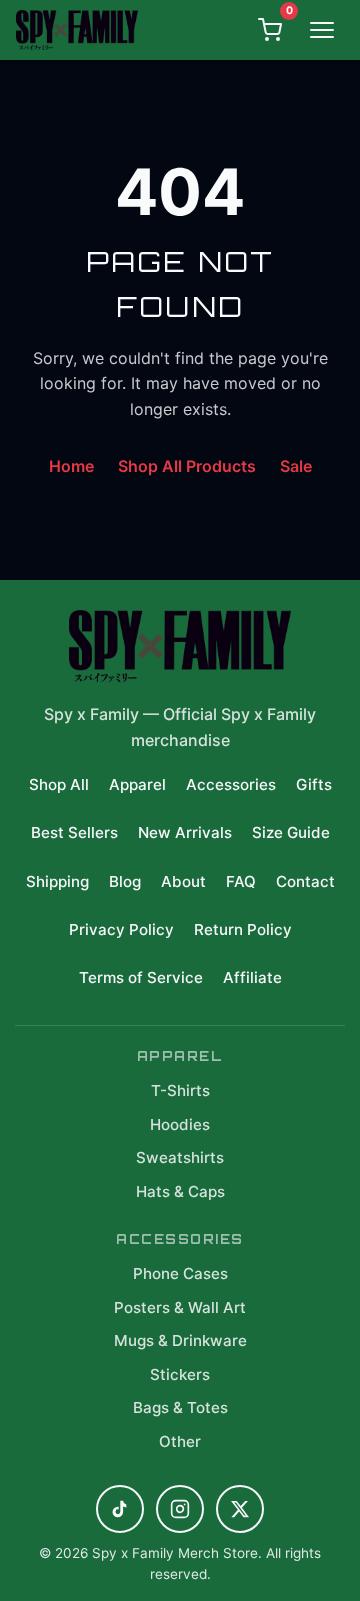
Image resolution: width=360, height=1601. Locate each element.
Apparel (137, 784)
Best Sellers (74, 832)
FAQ (241, 881)
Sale (296, 466)
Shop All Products (187, 466)
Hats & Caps (180, 1191)
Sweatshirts (180, 1157)
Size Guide (291, 832)
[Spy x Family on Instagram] (180, 1509)
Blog (125, 881)
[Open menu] (322, 30)
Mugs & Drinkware (180, 1340)
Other (180, 1441)
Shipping (57, 881)
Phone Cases (180, 1273)
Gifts (314, 784)
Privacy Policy (121, 929)
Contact (305, 881)
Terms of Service (141, 977)
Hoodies (180, 1124)
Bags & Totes (180, 1407)
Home (71, 466)
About (183, 881)
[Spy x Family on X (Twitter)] (240, 1509)
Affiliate (252, 977)
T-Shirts (180, 1090)
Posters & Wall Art (180, 1307)
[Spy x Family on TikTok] (120, 1509)
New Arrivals (185, 832)
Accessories (231, 784)
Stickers (180, 1374)
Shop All (59, 784)
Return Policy (243, 929)
